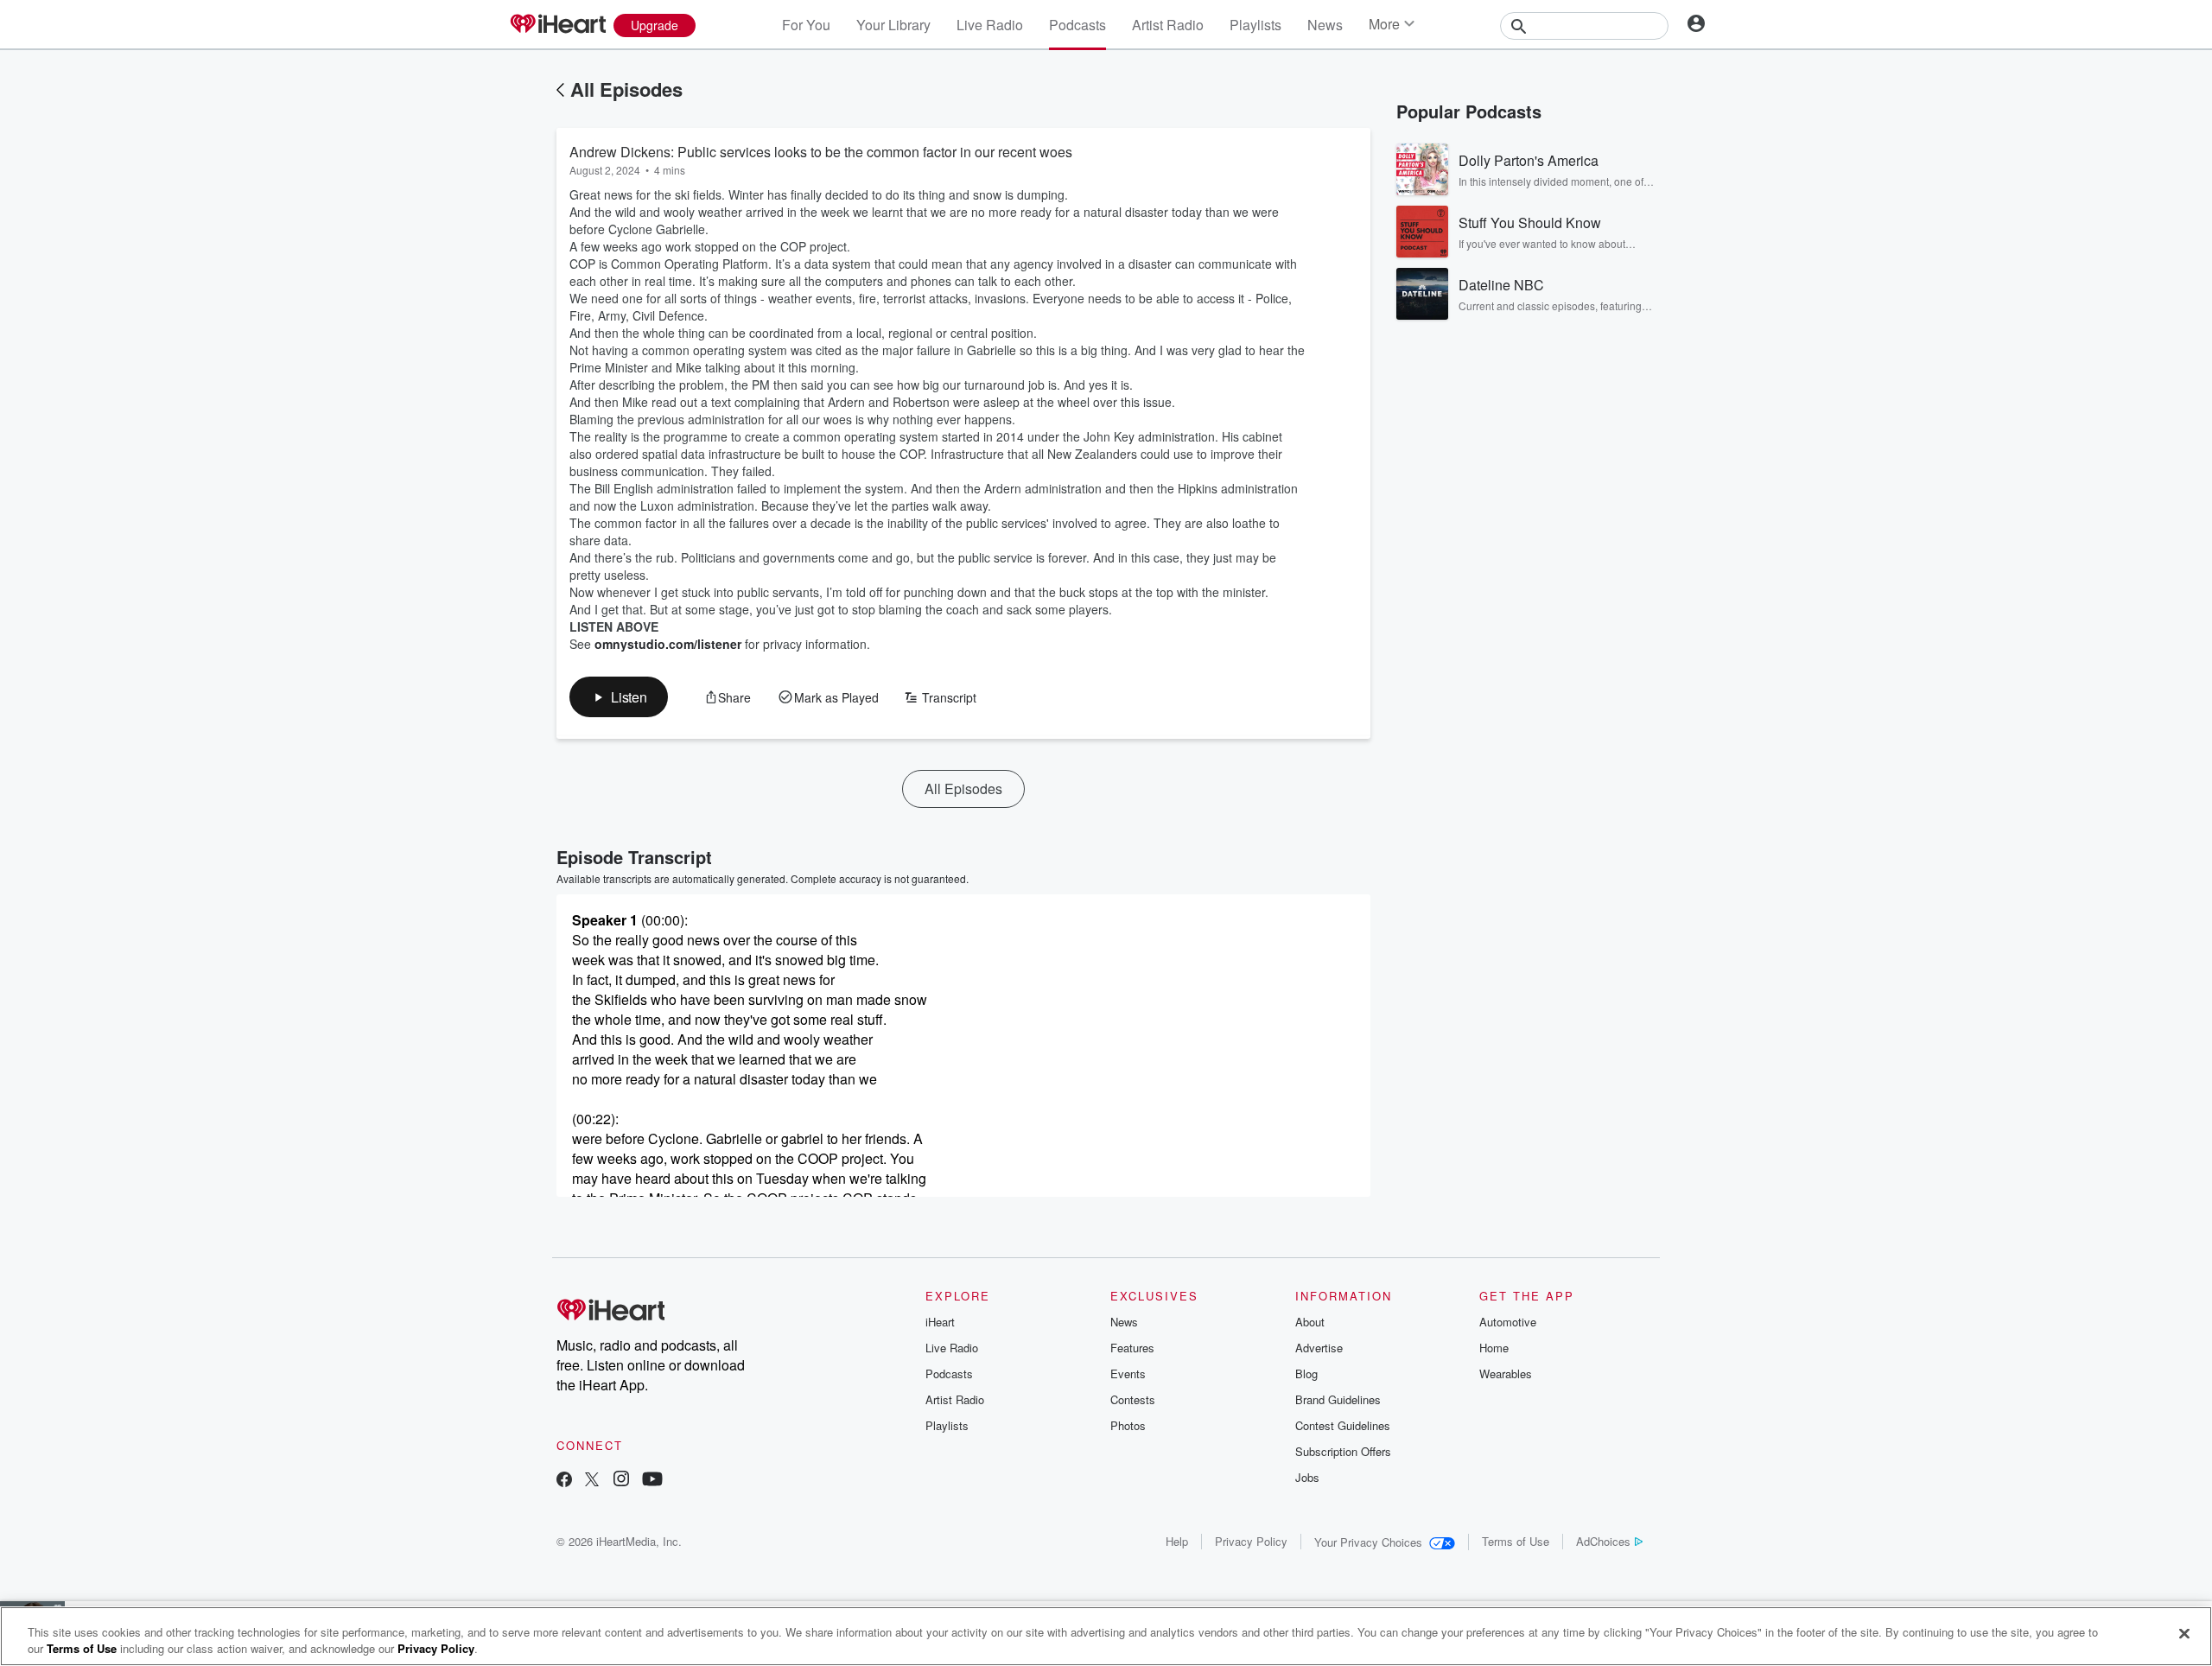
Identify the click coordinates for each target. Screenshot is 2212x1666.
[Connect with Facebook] (564, 1481)
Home (1494, 1348)
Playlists (1255, 25)
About (1310, 1322)
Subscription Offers (1343, 1451)
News (1325, 25)
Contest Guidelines (1343, 1425)
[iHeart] (557, 25)
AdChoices (1603, 1541)
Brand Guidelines (1338, 1399)
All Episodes (626, 89)
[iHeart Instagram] (621, 1481)
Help (1177, 1541)
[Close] (2184, 1634)
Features (1132, 1348)
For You (806, 25)
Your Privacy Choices (1368, 1542)
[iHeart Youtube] (652, 1481)
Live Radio (990, 25)
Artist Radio (1168, 25)
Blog (1306, 1373)
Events (1128, 1373)
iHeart (940, 1322)
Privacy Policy (1251, 1541)
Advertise (1319, 1348)
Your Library (893, 25)
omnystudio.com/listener (668, 644)
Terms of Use (1516, 1541)
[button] (619, 697)
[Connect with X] (592, 1481)
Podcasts (1077, 25)
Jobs (1307, 1477)
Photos (1128, 1425)
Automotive (1508, 1322)
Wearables (1506, 1373)
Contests (1133, 1399)
